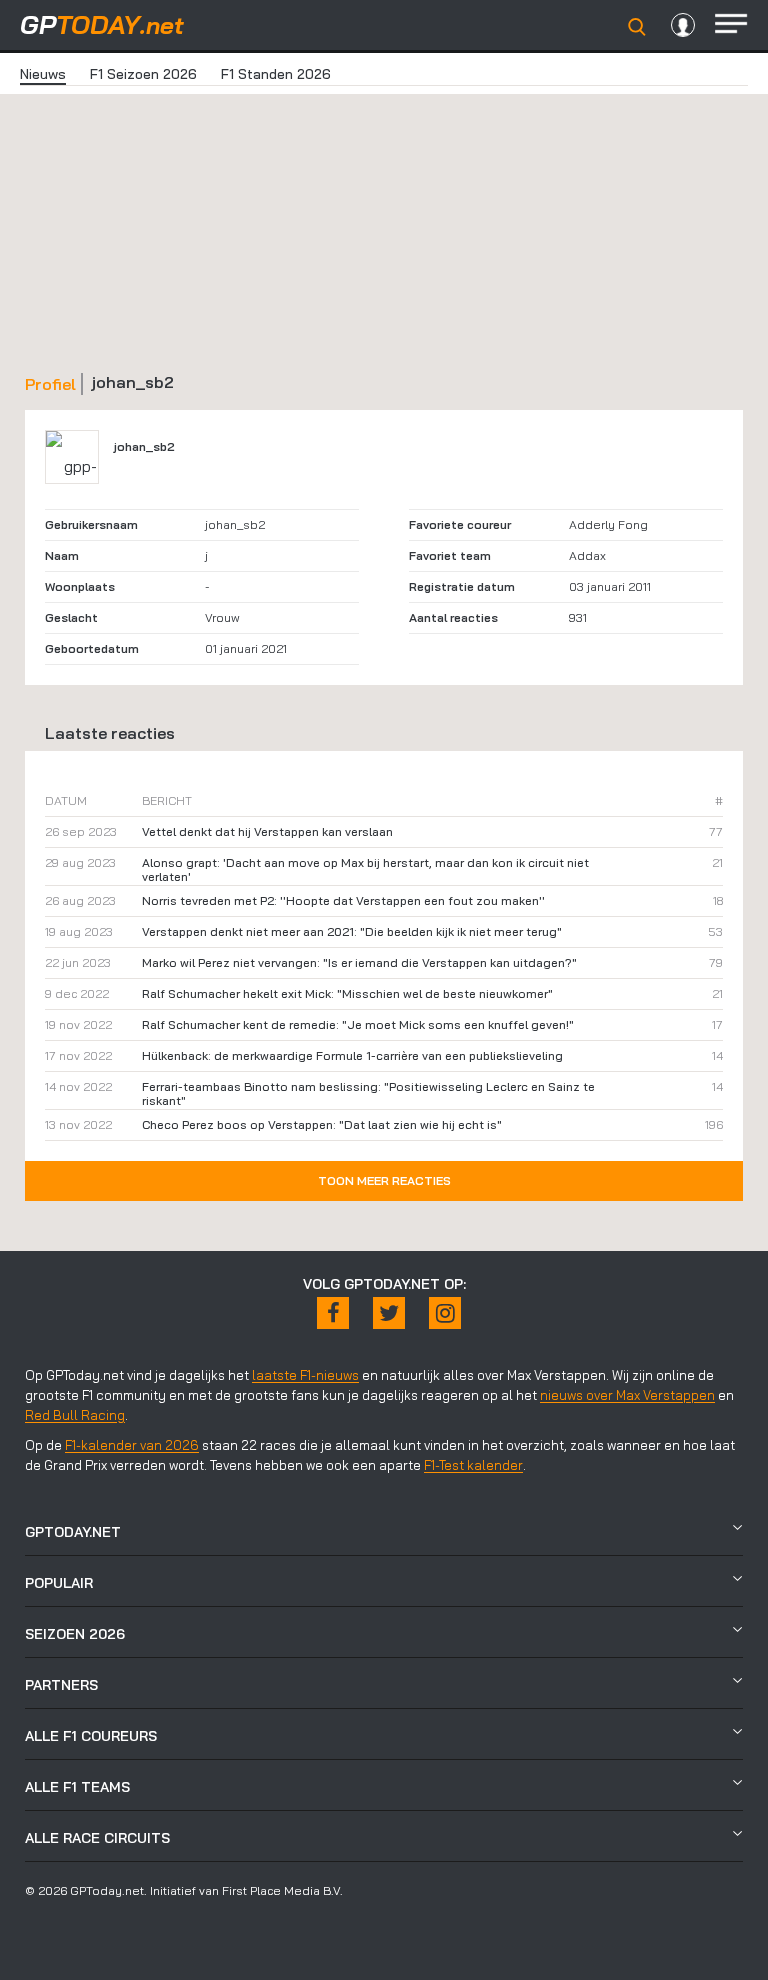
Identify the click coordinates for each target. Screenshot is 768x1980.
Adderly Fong (608, 524)
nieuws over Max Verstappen (627, 1395)
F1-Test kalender (473, 1465)
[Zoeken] (637, 27)
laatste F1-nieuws (305, 1375)
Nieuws (43, 74)
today (102, 24)
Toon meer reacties (384, 1180)
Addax (587, 555)
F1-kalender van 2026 (132, 1445)
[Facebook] (333, 1313)
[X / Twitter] (389, 1313)
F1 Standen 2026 (276, 74)
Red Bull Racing (75, 1415)
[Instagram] (445, 1313)
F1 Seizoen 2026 (143, 74)
